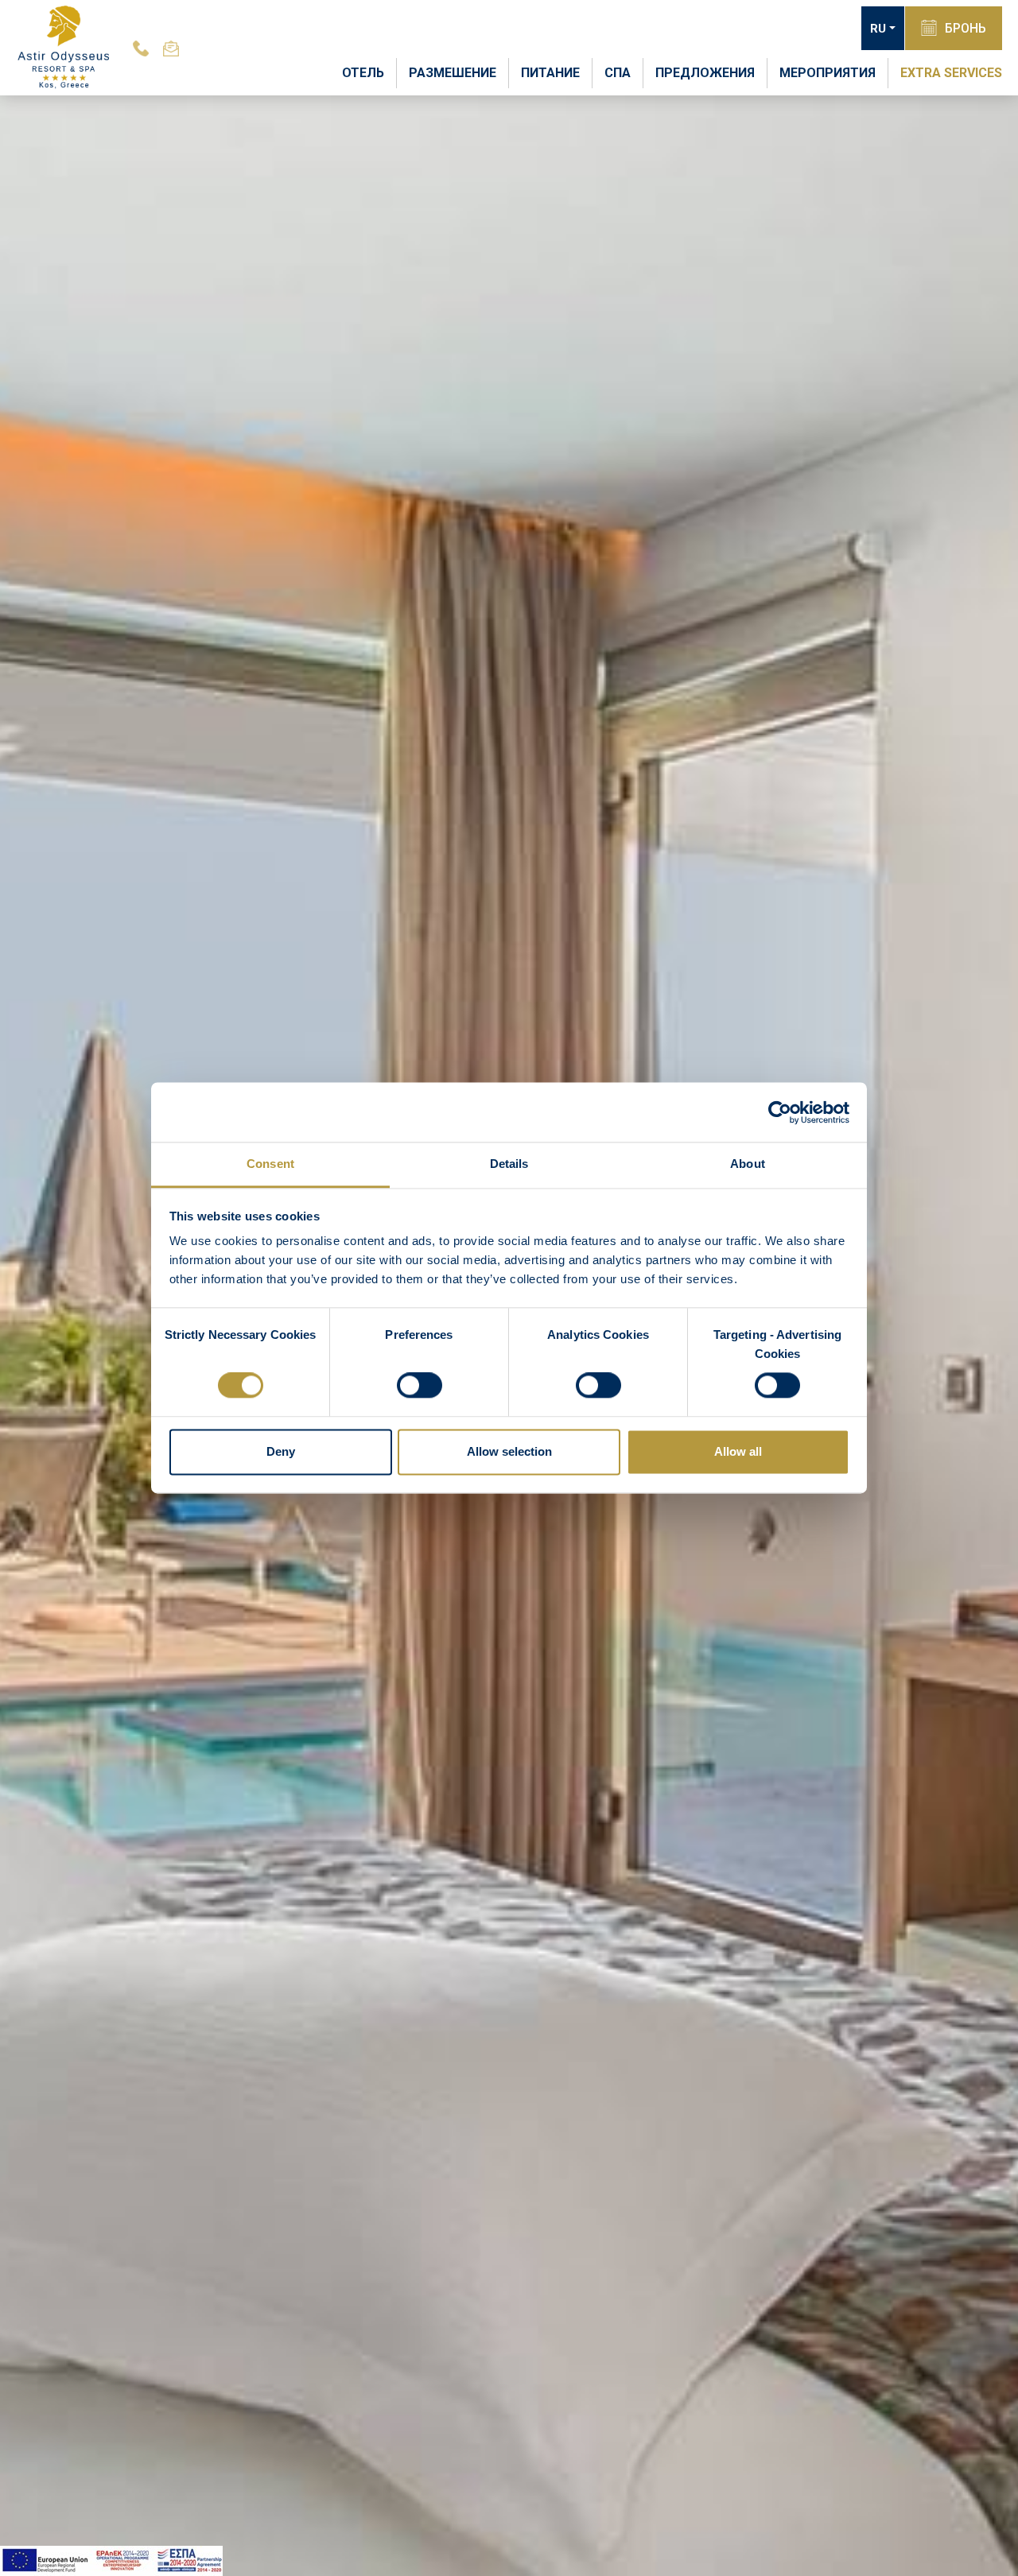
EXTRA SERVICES (951, 73)
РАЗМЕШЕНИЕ (453, 73)
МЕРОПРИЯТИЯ (828, 73)
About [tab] (748, 1164)
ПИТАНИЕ (550, 73)
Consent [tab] (270, 1164)
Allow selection (509, 1451)
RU (878, 29)
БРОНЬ (966, 28)
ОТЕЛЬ (363, 73)
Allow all (738, 1451)
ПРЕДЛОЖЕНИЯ (705, 73)
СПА (618, 73)
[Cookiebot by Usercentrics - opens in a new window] (780, 1112)
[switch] (420, 1386)
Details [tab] (509, 1164)
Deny (281, 1451)
